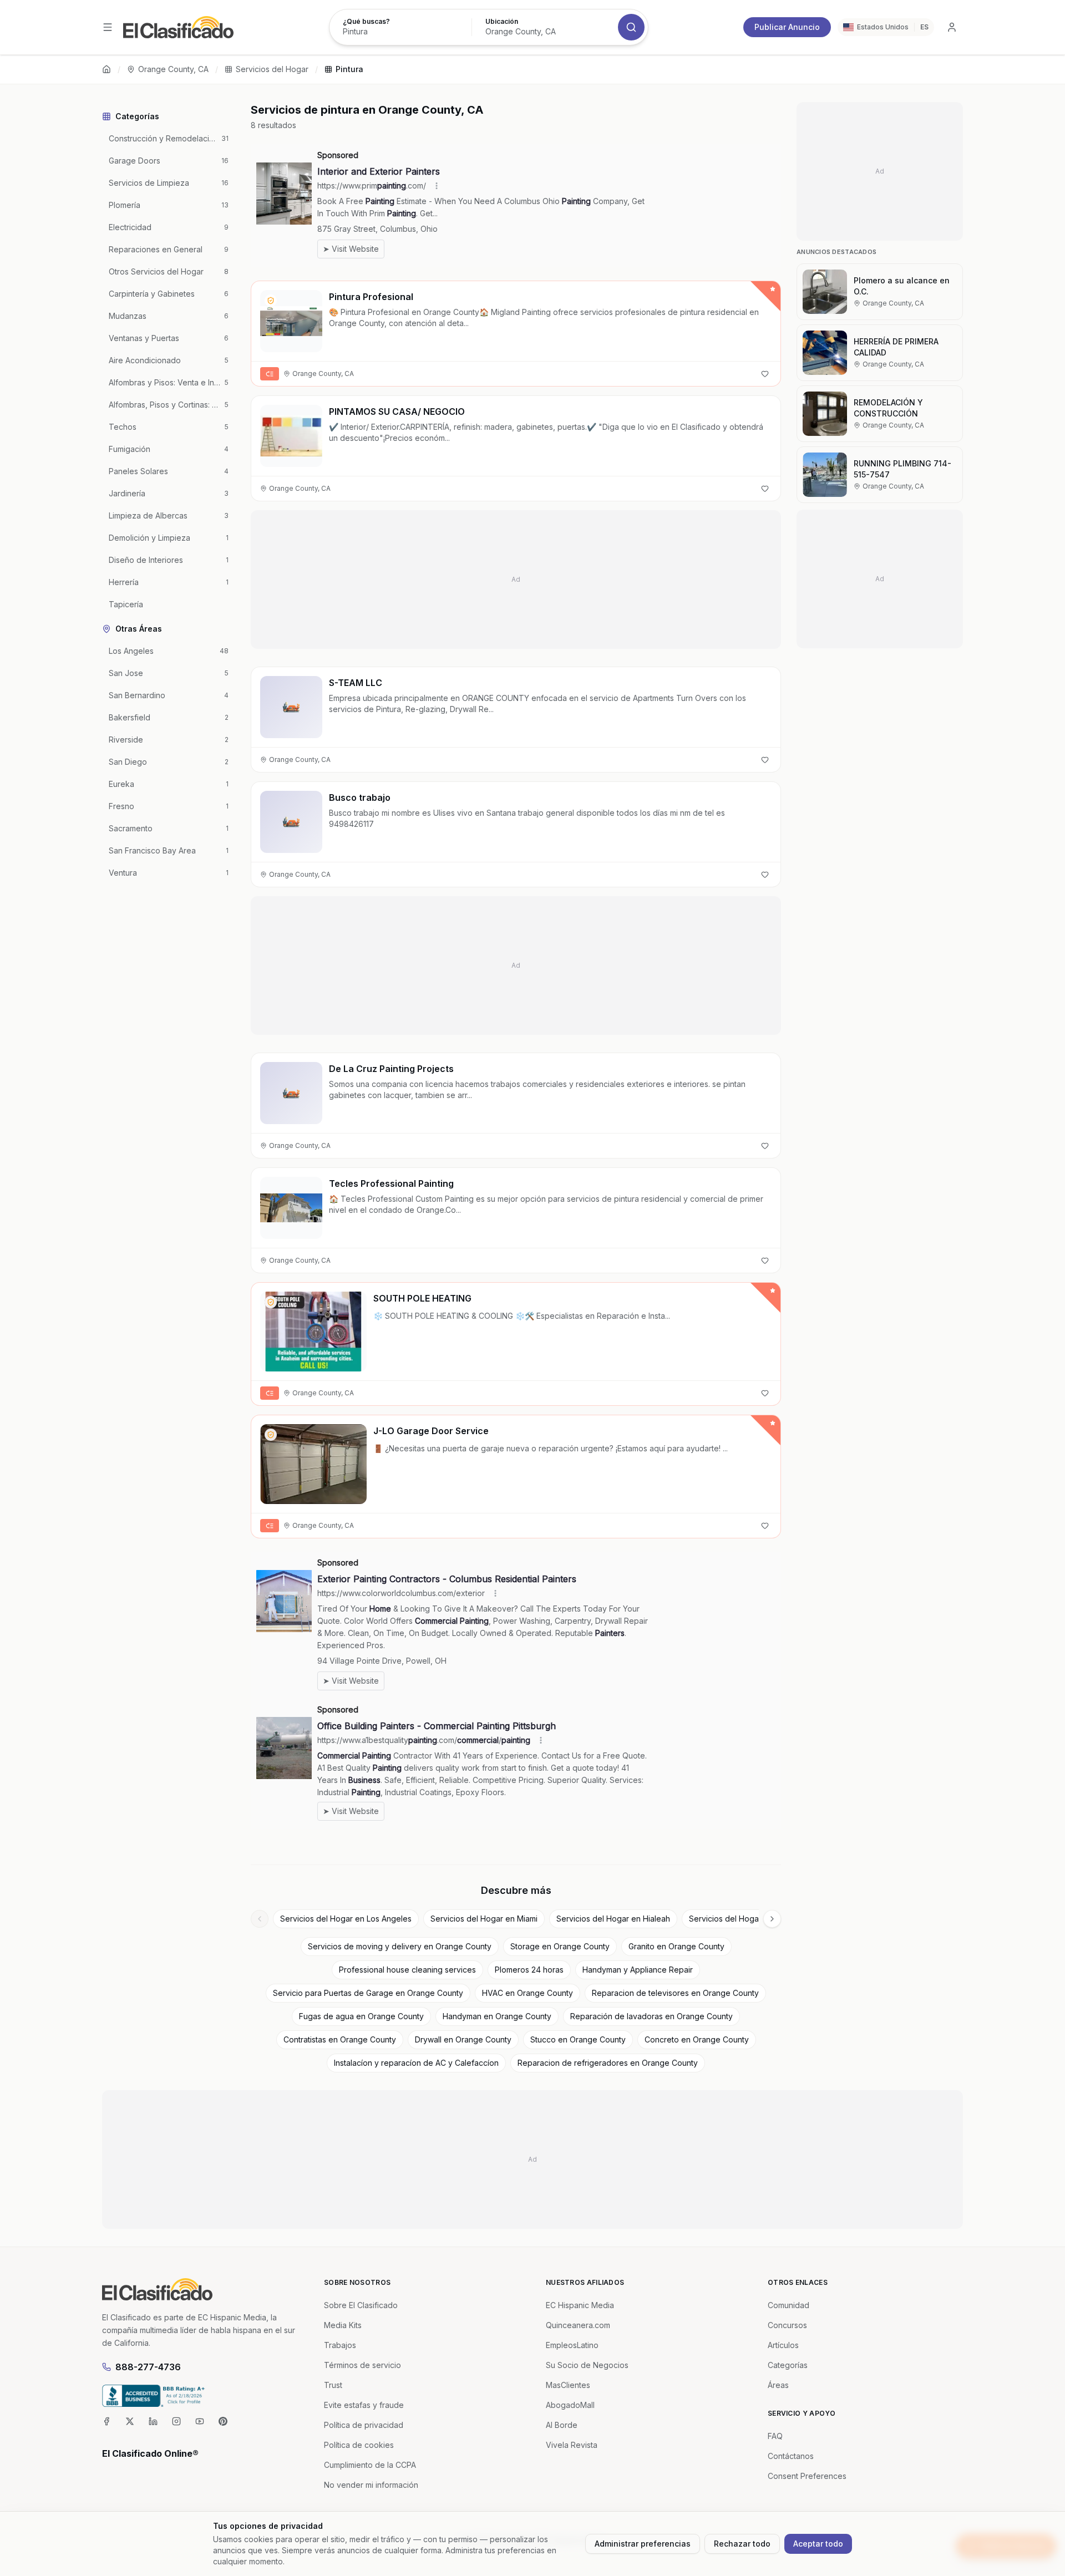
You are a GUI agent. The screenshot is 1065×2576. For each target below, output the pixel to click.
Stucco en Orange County (578, 2039)
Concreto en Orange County (697, 2039)
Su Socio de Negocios (587, 2365)
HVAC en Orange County (528, 1993)
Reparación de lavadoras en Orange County (651, 2016)
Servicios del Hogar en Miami (484, 1919)
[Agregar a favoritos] (765, 374)
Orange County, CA (173, 69)
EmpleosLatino (572, 2345)
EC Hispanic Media (580, 2305)
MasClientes (568, 2385)
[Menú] (108, 27)
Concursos (787, 2325)
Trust (333, 2385)
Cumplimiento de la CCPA (370, 2465)
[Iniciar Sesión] (952, 27)
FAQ (775, 2436)
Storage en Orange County (560, 1946)
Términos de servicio (362, 2365)
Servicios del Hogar (272, 69)
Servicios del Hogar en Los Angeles (346, 1919)
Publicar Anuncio (787, 27)
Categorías (788, 2365)
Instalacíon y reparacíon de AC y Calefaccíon (416, 2063)
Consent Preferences (807, 2476)
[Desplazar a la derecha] (772, 1919)
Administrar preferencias (643, 2544)
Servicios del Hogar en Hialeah (613, 1919)
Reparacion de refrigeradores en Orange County (608, 2063)
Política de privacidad (364, 2425)
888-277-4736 (148, 2367)
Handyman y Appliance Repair (638, 1970)
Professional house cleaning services (407, 1970)
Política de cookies (359, 2445)
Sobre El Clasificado (361, 2305)
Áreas (778, 2385)
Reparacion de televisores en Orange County (675, 1993)
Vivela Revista (572, 2445)
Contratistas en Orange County (340, 2039)
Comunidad (788, 2305)
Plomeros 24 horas (529, 1970)
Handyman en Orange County (497, 2016)
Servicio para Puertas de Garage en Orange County (368, 1993)
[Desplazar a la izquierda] (260, 1919)
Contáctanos (791, 2456)
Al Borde (562, 2425)
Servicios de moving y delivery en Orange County (400, 1946)
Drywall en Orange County (463, 2039)
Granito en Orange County (676, 1946)
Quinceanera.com (578, 2325)
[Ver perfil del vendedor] (271, 301)
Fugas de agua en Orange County (361, 2016)
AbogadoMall (570, 2405)
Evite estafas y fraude (364, 2405)
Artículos (783, 2345)
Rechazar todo (742, 2544)
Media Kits (343, 2325)
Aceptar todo (818, 2544)
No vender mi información (371, 2485)
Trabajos (340, 2345)
